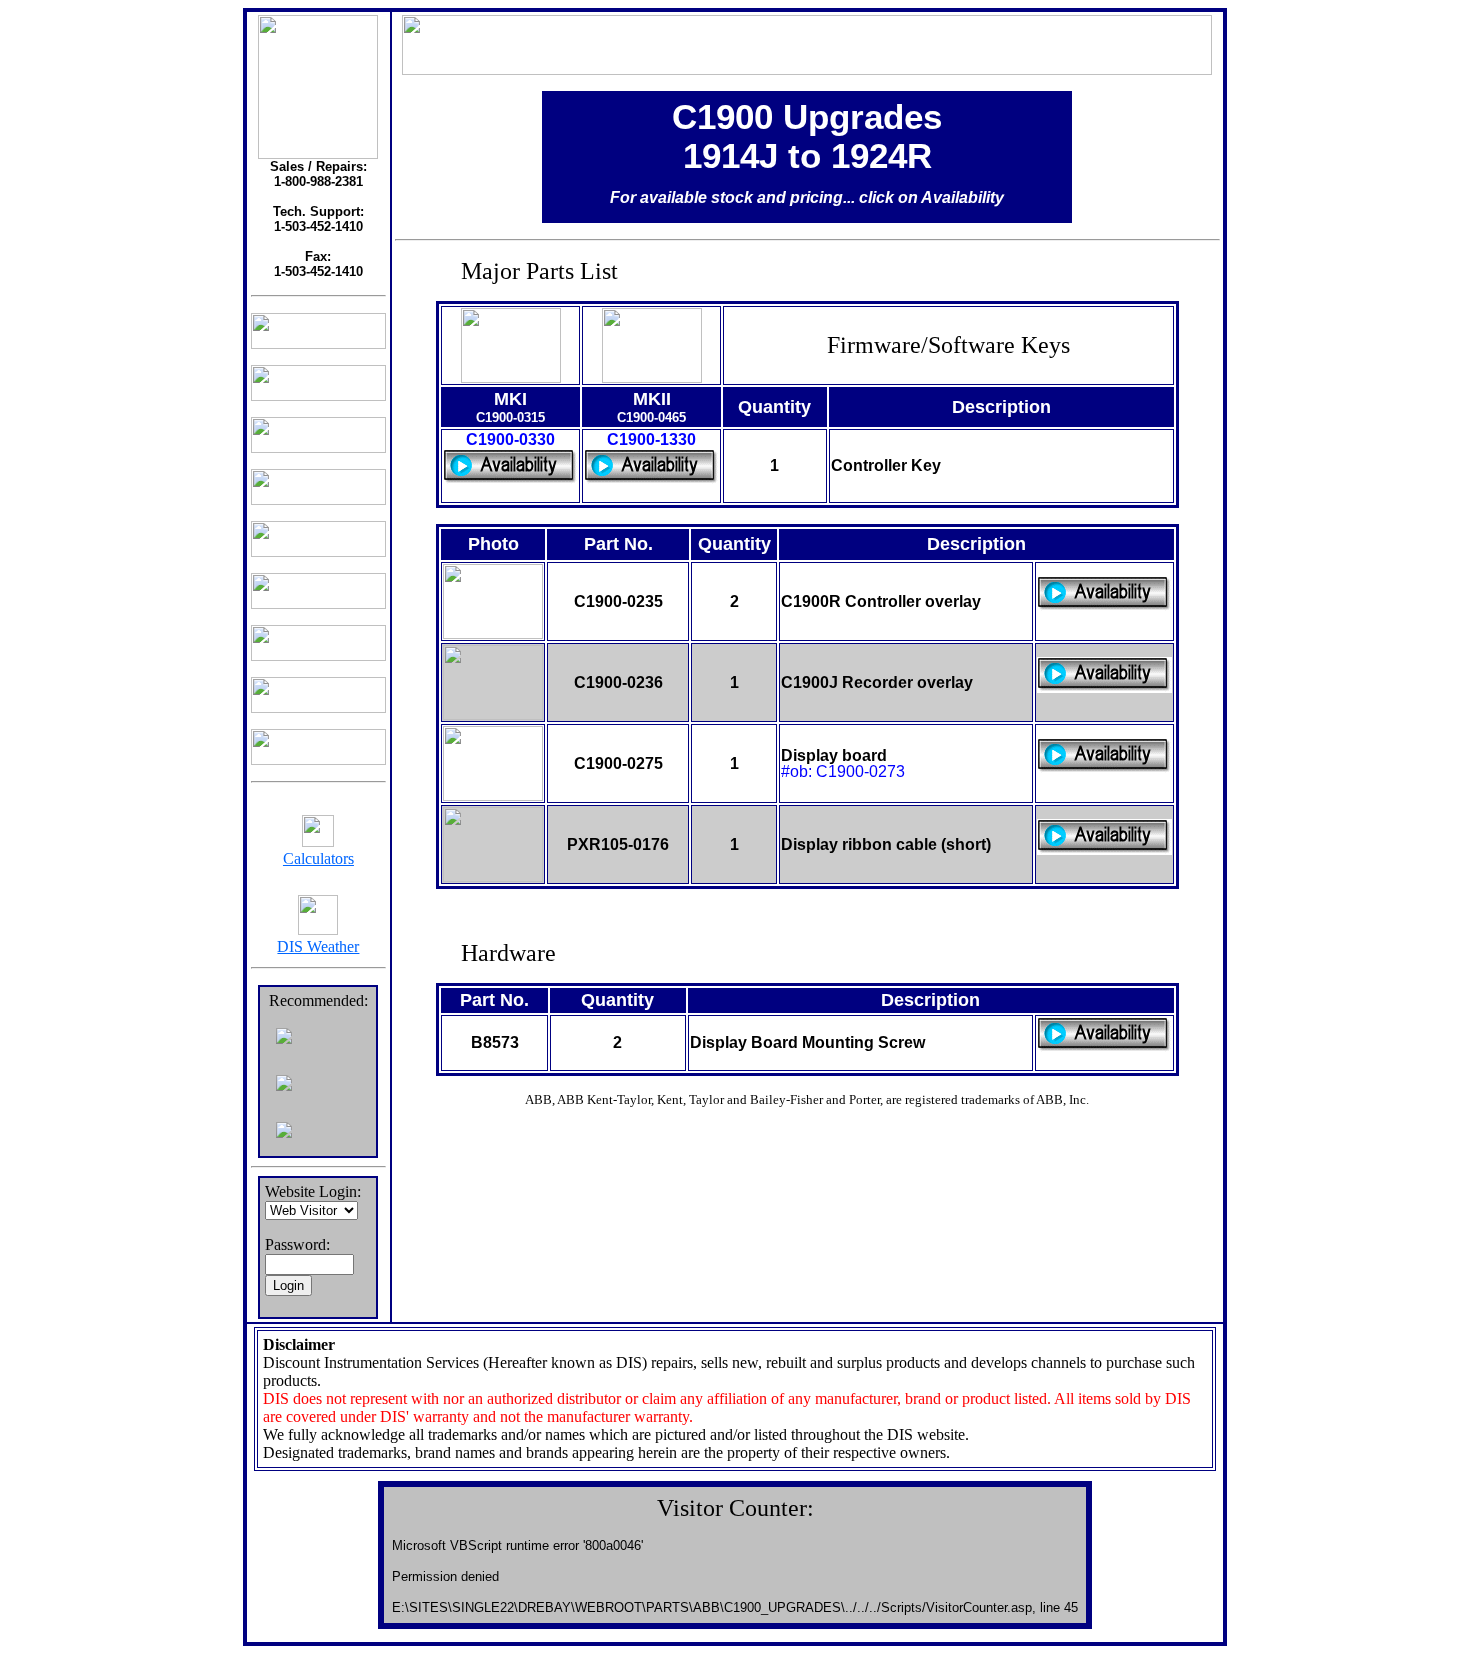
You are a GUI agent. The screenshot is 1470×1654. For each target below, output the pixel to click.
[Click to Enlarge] (511, 377)
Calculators (318, 858)
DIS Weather (318, 946)
